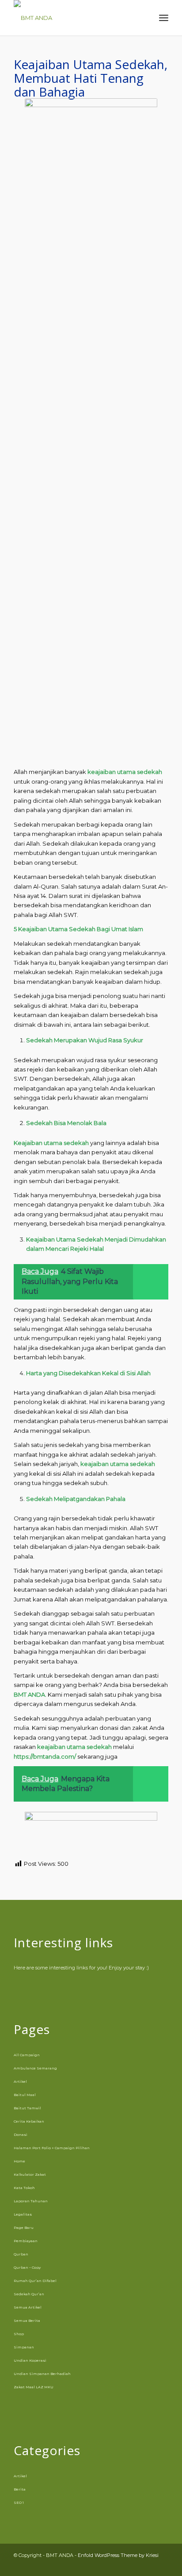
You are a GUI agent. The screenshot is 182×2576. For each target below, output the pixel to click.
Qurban (21, 2254)
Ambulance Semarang (35, 2068)
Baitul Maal (25, 2095)
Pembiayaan (26, 2241)
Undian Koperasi (30, 2360)
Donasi (21, 2135)
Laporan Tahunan (31, 2201)
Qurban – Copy (27, 2267)
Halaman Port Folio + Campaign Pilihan (52, 2148)
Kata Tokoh (24, 2188)
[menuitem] (144, 18)
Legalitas (23, 2214)
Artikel (20, 2081)
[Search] (144, 18)
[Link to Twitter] (162, 2565)
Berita (20, 2489)
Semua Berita (27, 2321)
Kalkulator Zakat (30, 2174)
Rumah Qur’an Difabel (35, 2281)
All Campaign (27, 2055)
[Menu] (164, 18)
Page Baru (24, 2228)
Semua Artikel (28, 2307)
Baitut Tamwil (27, 2108)
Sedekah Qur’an (29, 2294)
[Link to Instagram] (135, 2565)
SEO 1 (19, 2503)
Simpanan (24, 2347)
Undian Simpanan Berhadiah (42, 2374)
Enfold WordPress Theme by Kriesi (118, 2555)
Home (19, 2161)
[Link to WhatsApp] (148, 2565)
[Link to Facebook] (122, 2565)
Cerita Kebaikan (29, 2121)
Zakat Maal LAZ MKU (34, 2387)
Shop (19, 2334)
